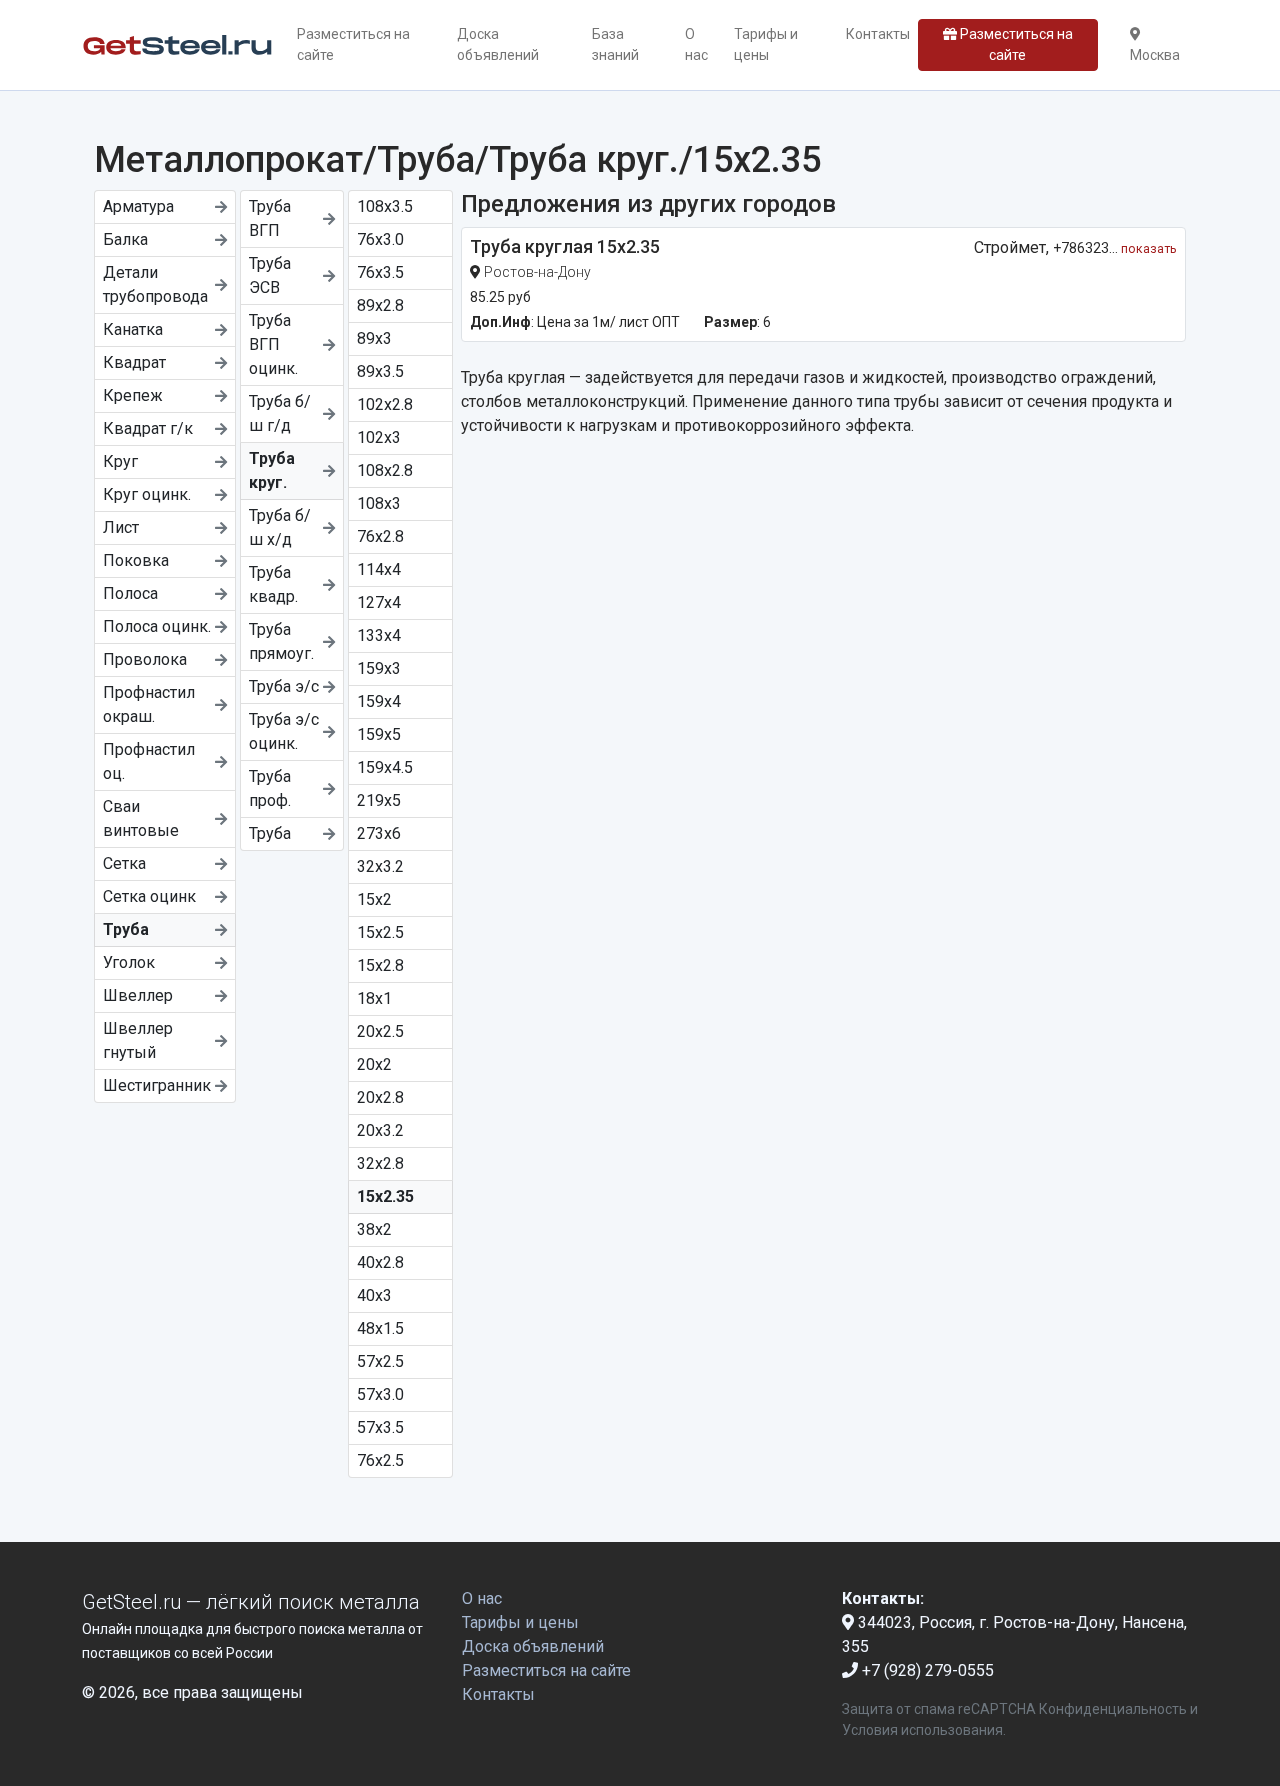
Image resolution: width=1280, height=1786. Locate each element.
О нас (696, 44)
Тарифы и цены (766, 44)
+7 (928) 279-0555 (926, 1670)
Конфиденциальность (1113, 1709)
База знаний (615, 44)
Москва (1155, 55)
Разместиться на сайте (353, 44)
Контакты (878, 34)
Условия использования (922, 1730)
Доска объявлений (498, 44)
